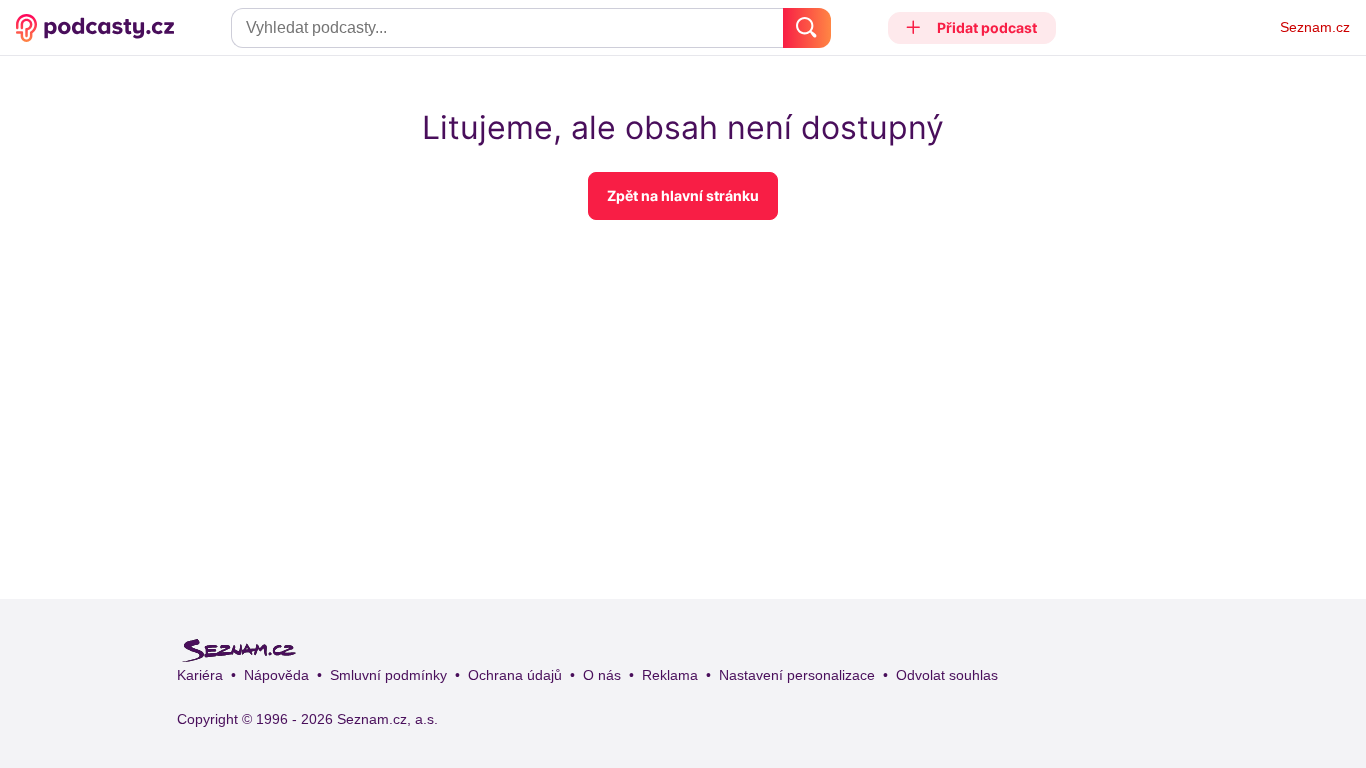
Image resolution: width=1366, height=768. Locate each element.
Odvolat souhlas (947, 675)
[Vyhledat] (807, 28)
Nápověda (276, 675)
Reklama (670, 675)
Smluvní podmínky (388, 675)
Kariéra (200, 675)
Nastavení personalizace (797, 675)
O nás (602, 675)
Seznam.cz (1315, 27)
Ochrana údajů (515, 675)
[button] (972, 28)
